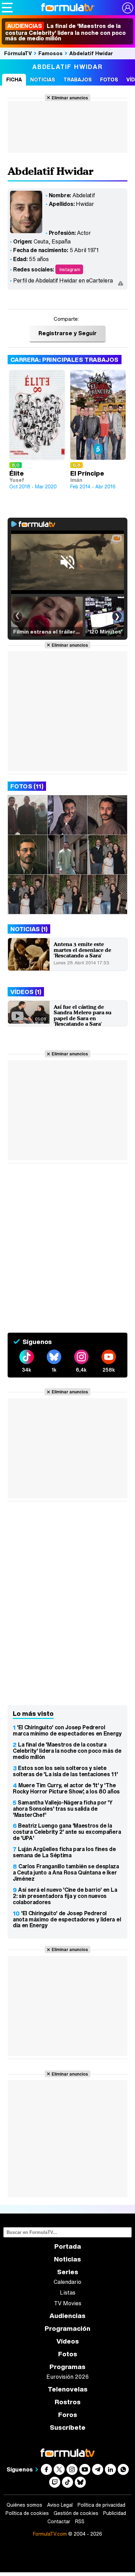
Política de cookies (27, 2513)
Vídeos (68, 2341)
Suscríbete (68, 2428)
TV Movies (68, 2303)
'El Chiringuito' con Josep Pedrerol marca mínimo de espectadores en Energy (67, 1730)
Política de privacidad (101, 2505)
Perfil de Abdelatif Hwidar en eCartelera (63, 280)
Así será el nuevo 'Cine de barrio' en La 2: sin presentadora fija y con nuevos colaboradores (65, 1896)
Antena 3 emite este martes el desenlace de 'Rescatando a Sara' (82, 950)
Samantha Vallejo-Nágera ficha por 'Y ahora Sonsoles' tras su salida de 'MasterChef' (62, 1809)
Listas (68, 2292)
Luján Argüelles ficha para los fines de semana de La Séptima (64, 1852)
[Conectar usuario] (128, 8)
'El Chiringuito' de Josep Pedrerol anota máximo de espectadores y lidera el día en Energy (67, 1919)
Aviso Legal (60, 2505)
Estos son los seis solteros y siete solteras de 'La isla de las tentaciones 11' (65, 1771)
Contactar (59, 2522)
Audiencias (67, 2316)
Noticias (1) (29, 929)
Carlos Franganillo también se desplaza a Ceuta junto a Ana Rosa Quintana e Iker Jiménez (66, 1872)
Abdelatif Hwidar (91, 53)
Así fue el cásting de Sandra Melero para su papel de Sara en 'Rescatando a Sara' (83, 1016)
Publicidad (115, 2513)
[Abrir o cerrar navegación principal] (7, 8)
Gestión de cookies (76, 2513)
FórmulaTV (18, 53)
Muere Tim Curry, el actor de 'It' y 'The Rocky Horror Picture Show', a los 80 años (66, 1788)
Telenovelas (68, 2389)
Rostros (68, 2402)
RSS (80, 2522)
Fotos (109, 79)
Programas (67, 2367)
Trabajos (78, 79)
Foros (68, 2415)
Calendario (67, 2282)
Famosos (51, 53)
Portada (68, 2246)
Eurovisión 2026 (67, 2377)
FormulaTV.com (50, 2534)
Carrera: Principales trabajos (65, 360)
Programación (67, 2329)
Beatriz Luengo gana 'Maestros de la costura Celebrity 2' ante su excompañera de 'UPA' (67, 1832)
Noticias (43, 79)
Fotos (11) (27, 786)
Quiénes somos (24, 2505)
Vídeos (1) (26, 992)
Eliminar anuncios (70, 98)
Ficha (14, 79)
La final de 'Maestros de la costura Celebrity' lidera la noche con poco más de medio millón (65, 32)
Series (68, 2272)
